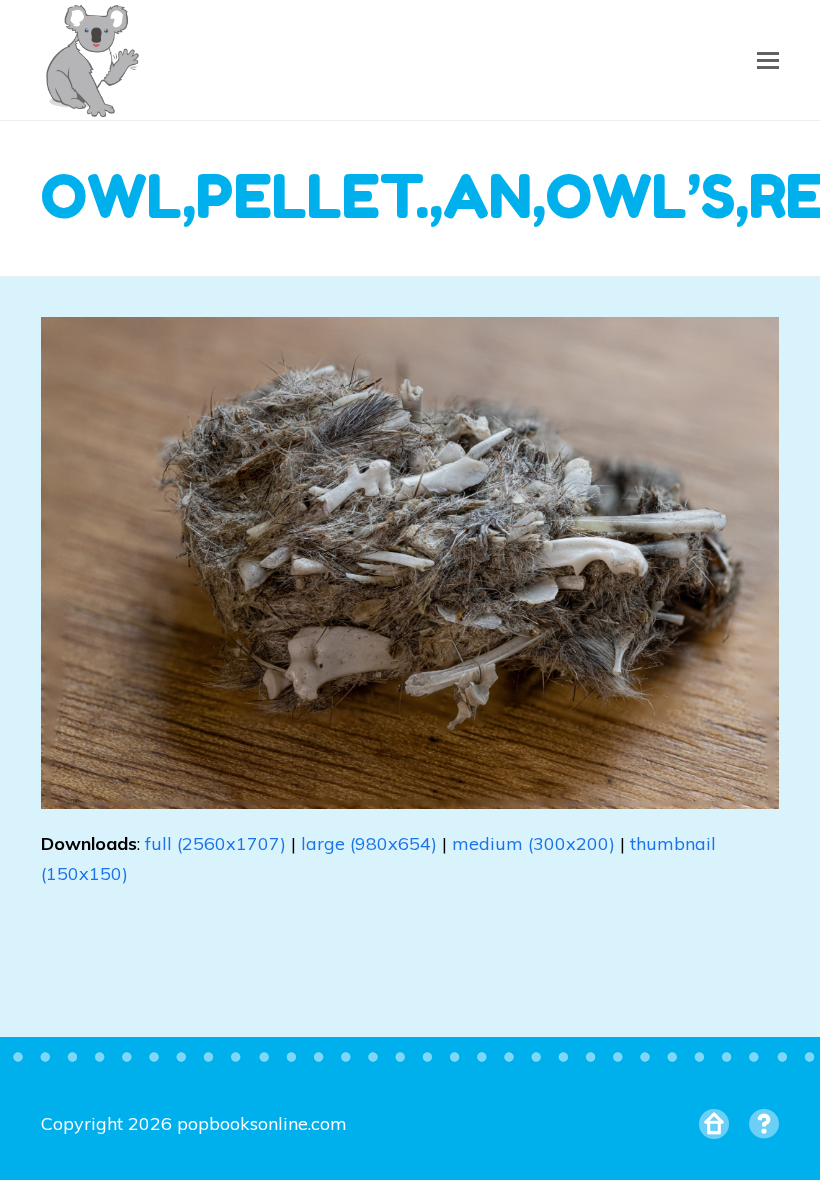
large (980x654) (369, 843)
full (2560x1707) (215, 843)
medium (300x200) (533, 843)
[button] (768, 60)
